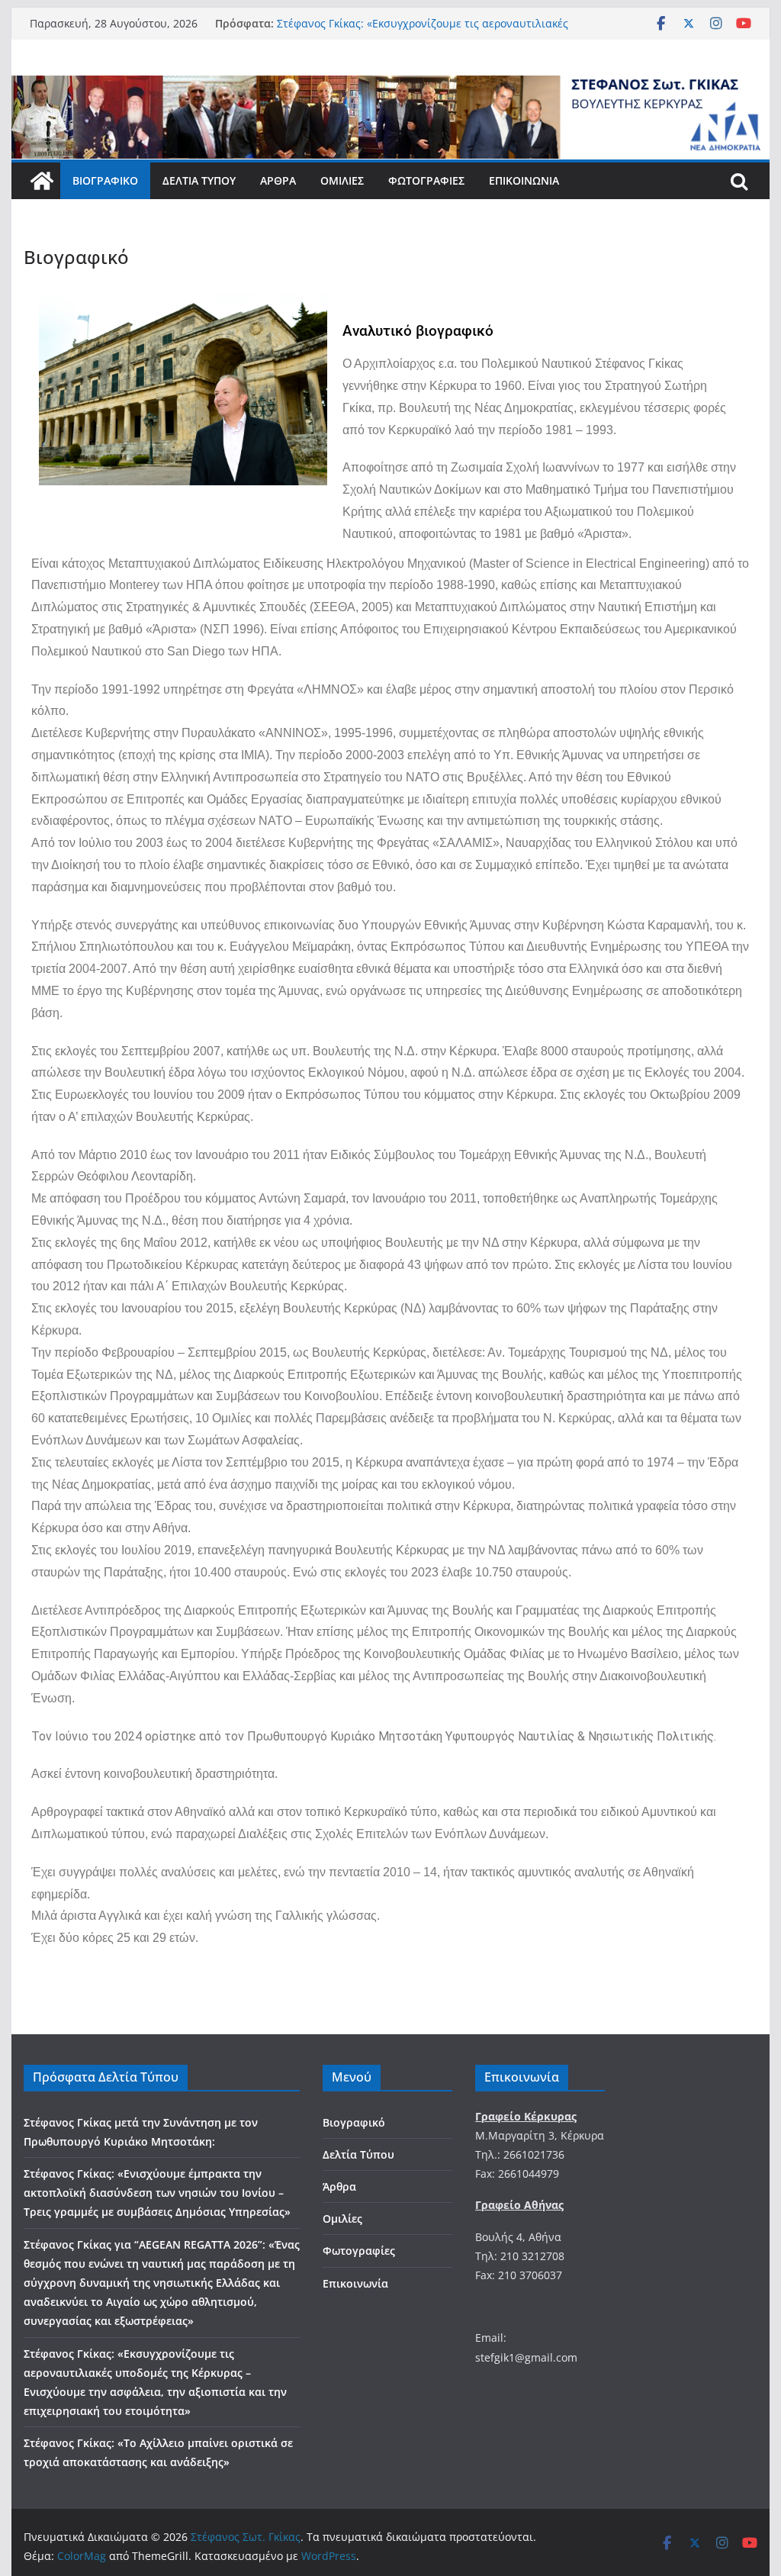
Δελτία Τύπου (199, 180)
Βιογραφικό (105, 180)
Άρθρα (278, 180)
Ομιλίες (342, 180)
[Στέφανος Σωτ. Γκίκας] (390, 86)
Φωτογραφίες (426, 180)
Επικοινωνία (524, 180)
